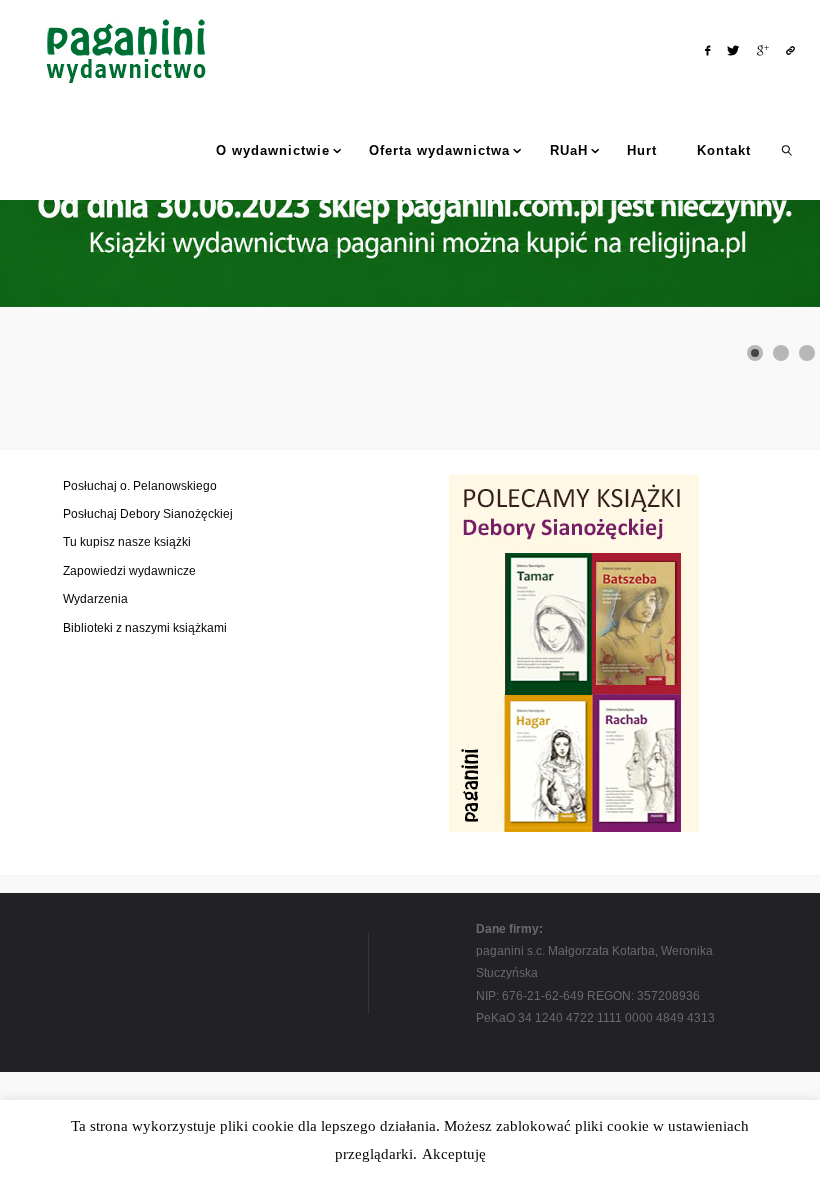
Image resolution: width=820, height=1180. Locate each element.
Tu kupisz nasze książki (127, 542)
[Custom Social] (790, 50)
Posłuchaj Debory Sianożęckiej (148, 514)
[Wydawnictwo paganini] (128, 50)
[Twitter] (733, 50)
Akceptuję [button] (454, 1154)
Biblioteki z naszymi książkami (145, 628)
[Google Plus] (762, 50)
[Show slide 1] (755, 353)
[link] (786, 150)
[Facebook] (707, 50)
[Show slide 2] (781, 353)
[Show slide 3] (807, 353)
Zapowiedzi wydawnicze (129, 571)
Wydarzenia (95, 599)
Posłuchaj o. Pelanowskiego (140, 486)
